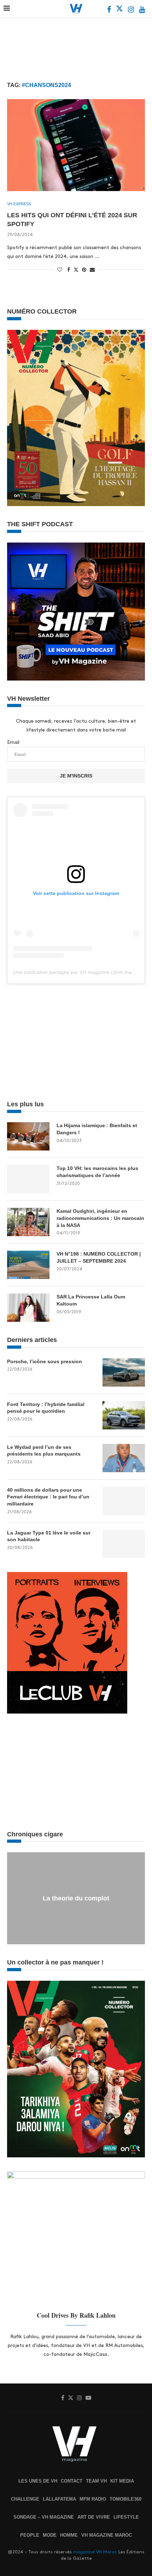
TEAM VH (96, 2481)
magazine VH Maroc (95, 2552)
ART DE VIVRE (94, 2517)
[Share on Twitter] (76, 269)
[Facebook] (110, 10)
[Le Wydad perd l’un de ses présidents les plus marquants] (124, 1458)
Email (13, 742)
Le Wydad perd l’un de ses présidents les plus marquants (44, 1451)
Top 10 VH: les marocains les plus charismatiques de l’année (97, 1172)
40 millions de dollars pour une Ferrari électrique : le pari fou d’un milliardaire (48, 1497)
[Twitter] (120, 10)
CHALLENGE (25, 2499)
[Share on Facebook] (69, 270)
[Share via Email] (92, 270)
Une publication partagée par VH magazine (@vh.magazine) (81, 972)
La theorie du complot (76, 1898)
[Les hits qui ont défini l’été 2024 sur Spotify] (76, 145)
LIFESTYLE (126, 2517)
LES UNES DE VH (38, 2481)
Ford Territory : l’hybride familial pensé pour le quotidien (46, 1408)
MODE (50, 2535)
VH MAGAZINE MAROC (107, 2535)
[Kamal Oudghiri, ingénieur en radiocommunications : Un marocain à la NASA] (28, 1222)
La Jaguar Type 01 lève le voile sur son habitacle (49, 1536)
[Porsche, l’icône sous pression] (124, 1372)
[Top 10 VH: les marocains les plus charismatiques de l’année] (28, 1179)
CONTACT (72, 2481)
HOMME (69, 2535)
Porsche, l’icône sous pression (45, 1361)
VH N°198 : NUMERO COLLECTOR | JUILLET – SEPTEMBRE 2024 (99, 1257)
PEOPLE (30, 2535)
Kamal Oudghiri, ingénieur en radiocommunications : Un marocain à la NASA (100, 1218)
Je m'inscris (76, 776)
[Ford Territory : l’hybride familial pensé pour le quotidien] (124, 1415)
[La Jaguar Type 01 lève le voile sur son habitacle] (124, 1544)
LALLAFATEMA (59, 2499)
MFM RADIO (93, 2499)
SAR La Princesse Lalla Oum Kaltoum (91, 1300)
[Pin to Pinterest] (84, 270)
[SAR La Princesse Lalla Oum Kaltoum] (28, 1308)
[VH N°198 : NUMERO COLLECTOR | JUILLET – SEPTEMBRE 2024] (28, 1265)
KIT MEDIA (122, 2481)
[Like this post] (60, 270)
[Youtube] (142, 10)
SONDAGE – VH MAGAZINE (44, 2517)
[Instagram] (132, 10)
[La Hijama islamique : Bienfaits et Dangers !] (28, 1136)
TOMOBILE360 (125, 2499)
